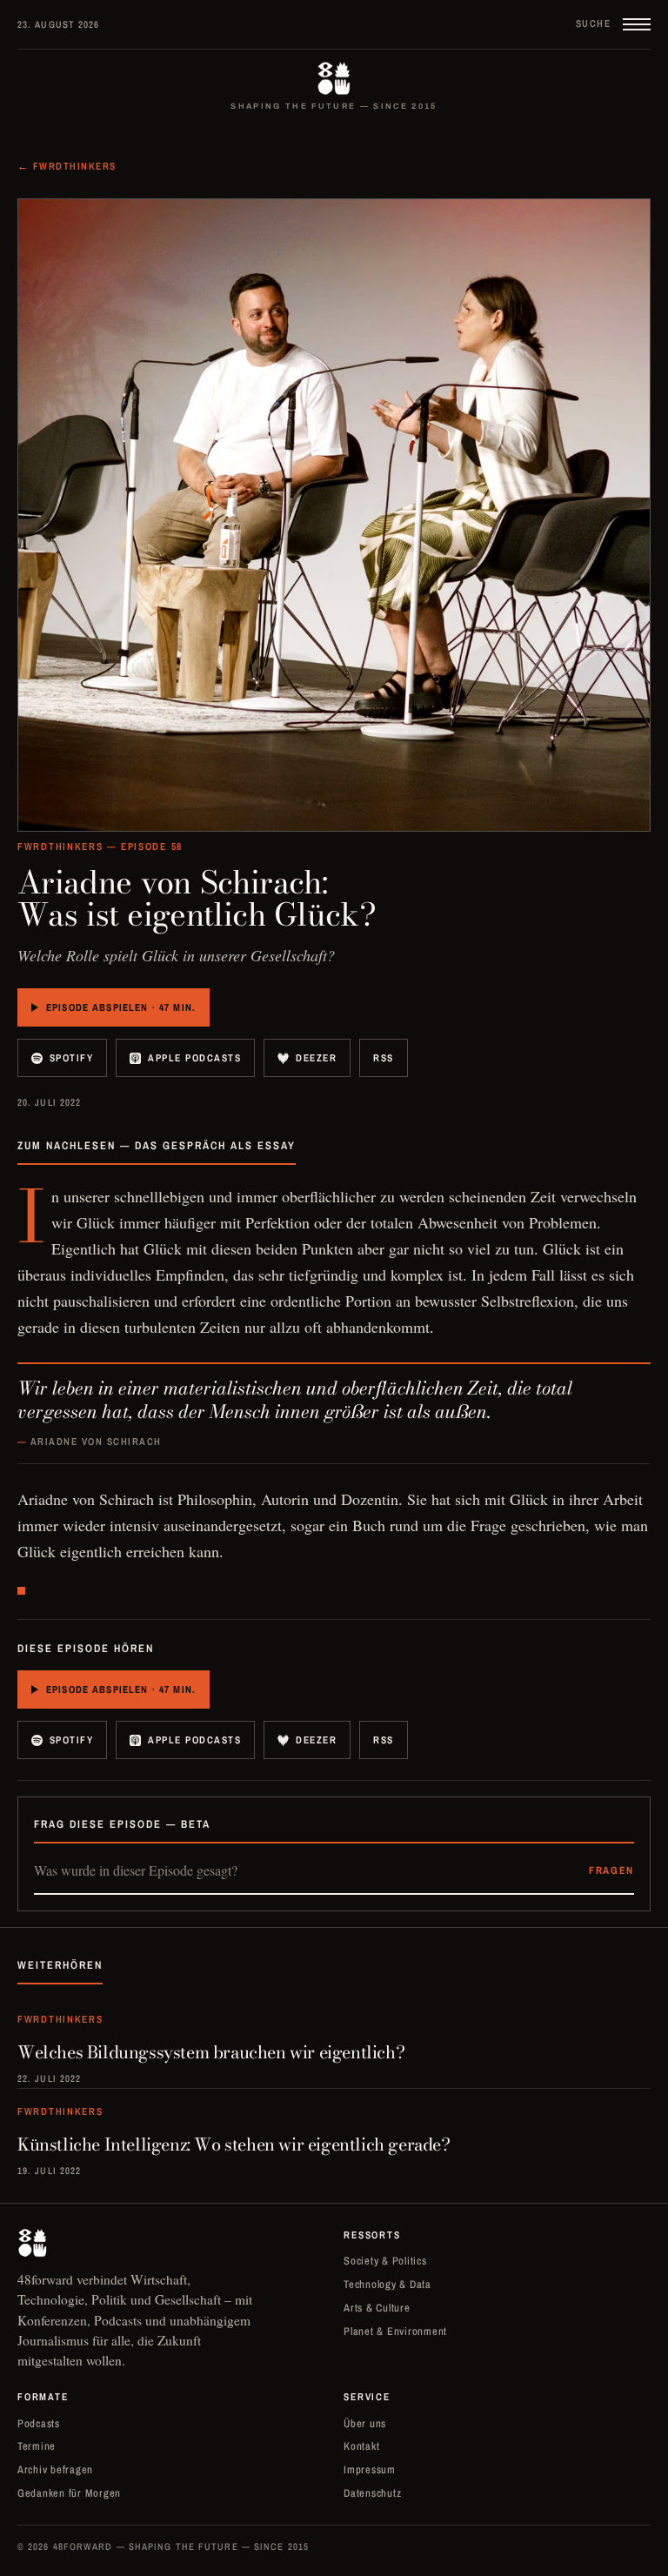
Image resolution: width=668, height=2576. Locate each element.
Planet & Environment (395, 2331)
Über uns (365, 2423)
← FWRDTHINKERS (67, 166)
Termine (37, 2446)
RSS (384, 1058)
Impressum (370, 2469)
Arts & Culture (377, 2308)
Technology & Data (387, 2284)
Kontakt (361, 2446)
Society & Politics (385, 2261)
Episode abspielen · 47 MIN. (121, 1007)
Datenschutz (372, 2493)
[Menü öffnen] (637, 24)
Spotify (71, 1058)
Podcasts (39, 2423)
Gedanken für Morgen (69, 2493)
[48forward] (334, 78)
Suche (593, 23)
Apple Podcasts (194, 1058)
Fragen (611, 1870)
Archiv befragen (55, 2469)
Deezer (316, 1058)
